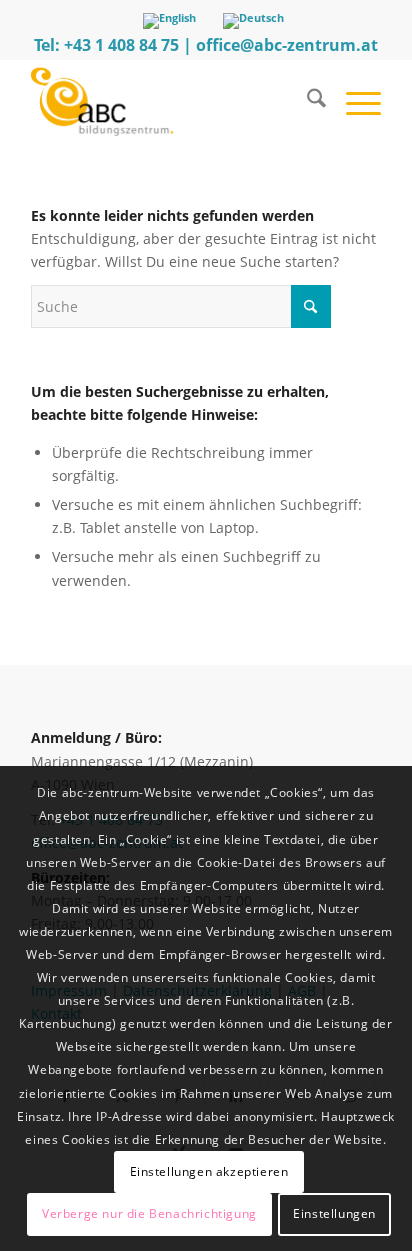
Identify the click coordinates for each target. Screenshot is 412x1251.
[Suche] (306, 101)
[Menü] (353, 101)
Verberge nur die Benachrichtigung (149, 1213)
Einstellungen (334, 1213)
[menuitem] (306, 101)
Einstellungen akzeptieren (209, 1171)
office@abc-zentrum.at (287, 45)
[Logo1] (171, 101)
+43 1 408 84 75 (121, 45)
